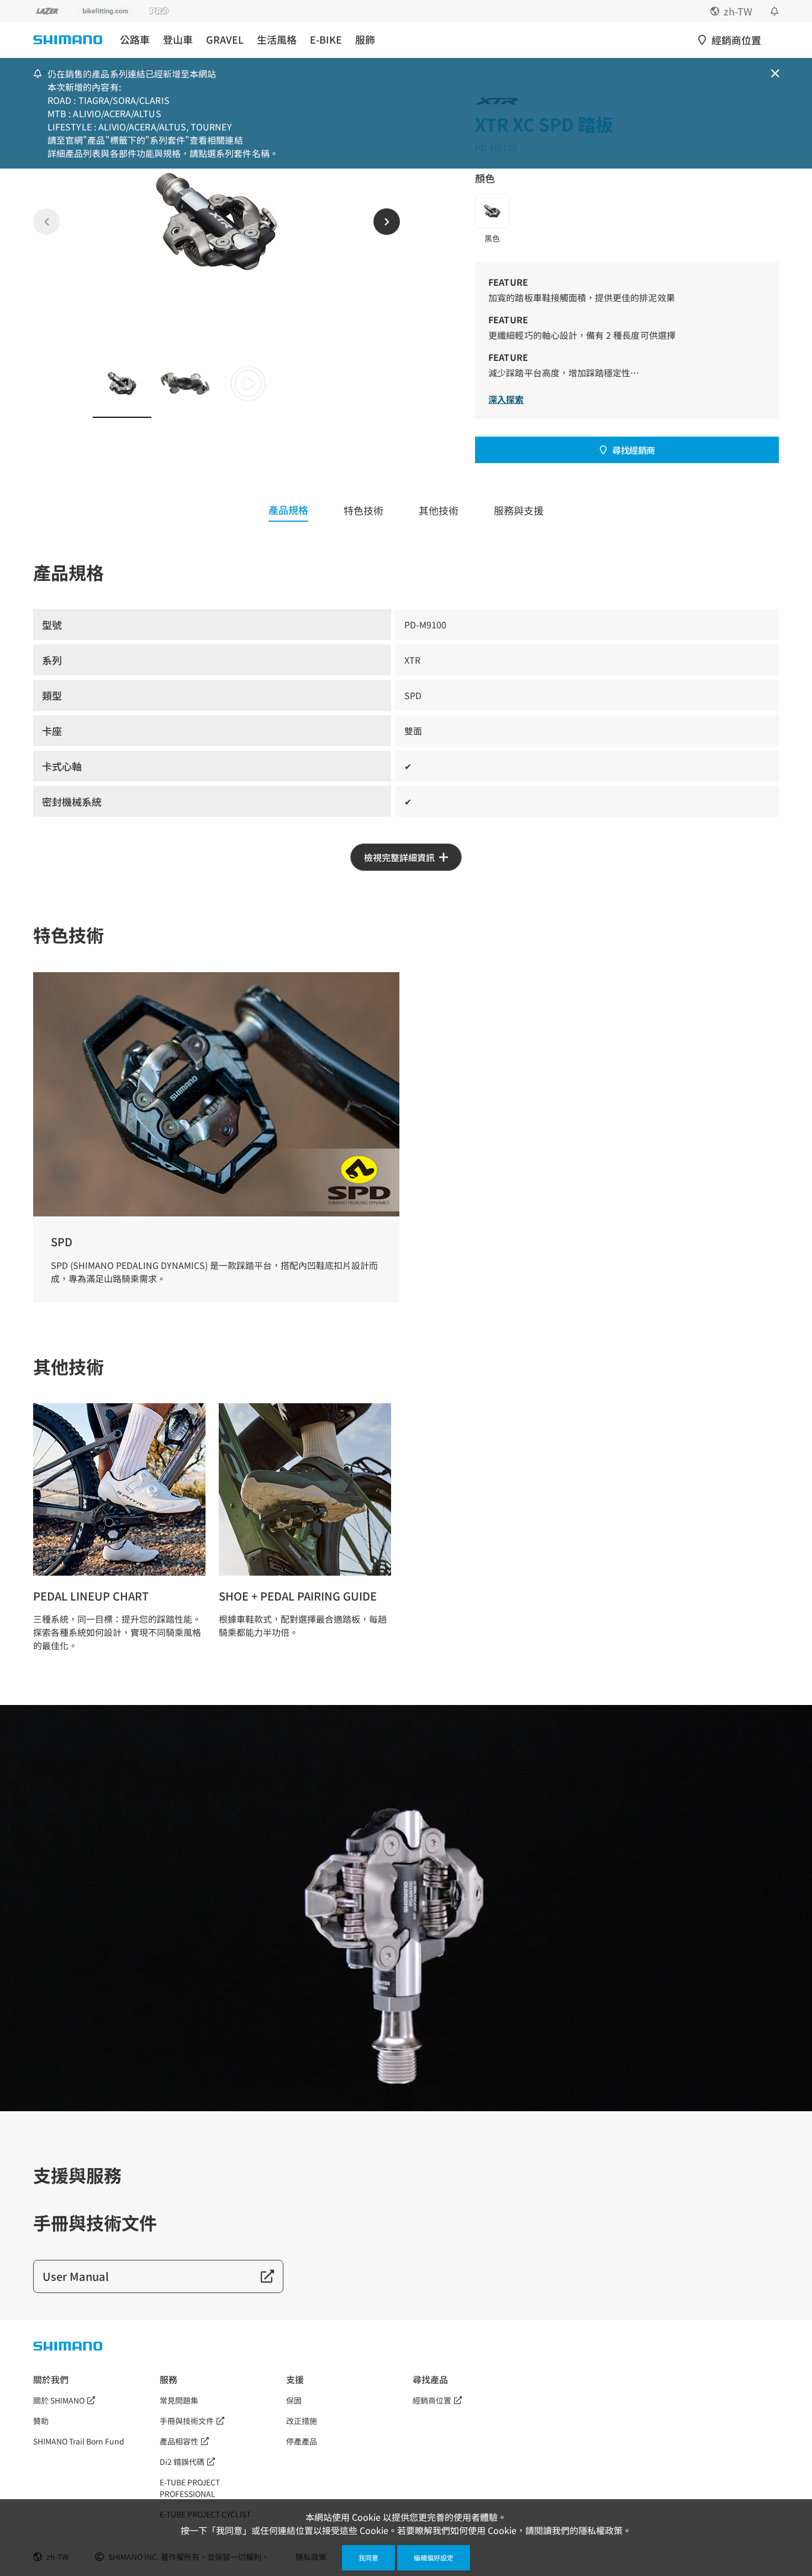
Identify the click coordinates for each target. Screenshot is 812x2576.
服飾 (365, 40)
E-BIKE (326, 40)
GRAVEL (225, 40)
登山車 (178, 40)
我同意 (368, 2557)
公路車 (135, 40)
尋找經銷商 (634, 450)
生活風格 (277, 40)
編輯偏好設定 (434, 2557)
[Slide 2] (185, 384)
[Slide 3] (248, 384)
